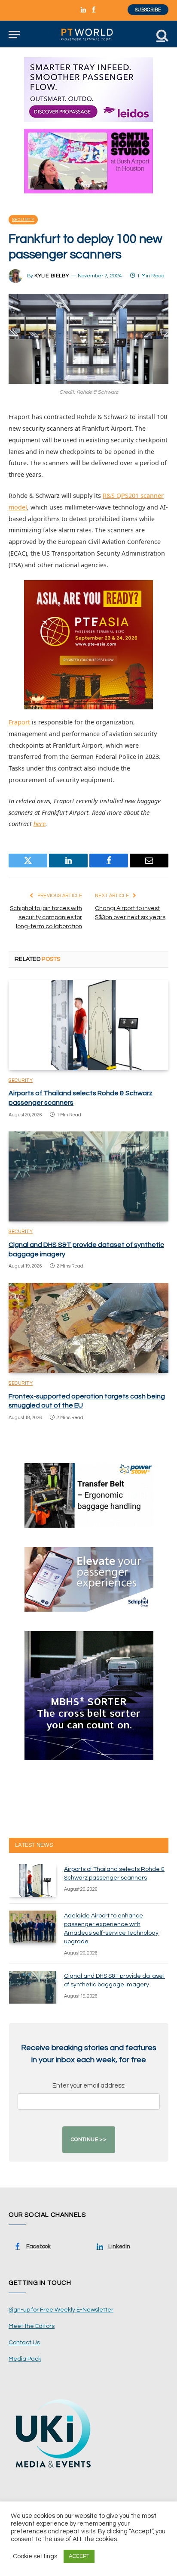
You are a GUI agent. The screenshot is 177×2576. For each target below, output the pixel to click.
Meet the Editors (32, 2326)
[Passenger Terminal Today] (88, 35)
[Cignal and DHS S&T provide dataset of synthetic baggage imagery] (88, 1176)
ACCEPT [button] (79, 2556)
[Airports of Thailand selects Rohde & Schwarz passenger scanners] (88, 1025)
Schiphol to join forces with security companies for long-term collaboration (46, 917)
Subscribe (148, 10)
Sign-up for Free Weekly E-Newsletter (61, 2310)
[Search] (162, 35)
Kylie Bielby (52, 276)
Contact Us (24, 2343)
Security (23, 220)
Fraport (19, 722)
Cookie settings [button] (35, 2556)
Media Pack (25, 2359)
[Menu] (14, 35)
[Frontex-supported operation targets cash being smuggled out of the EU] (88, 1328)
